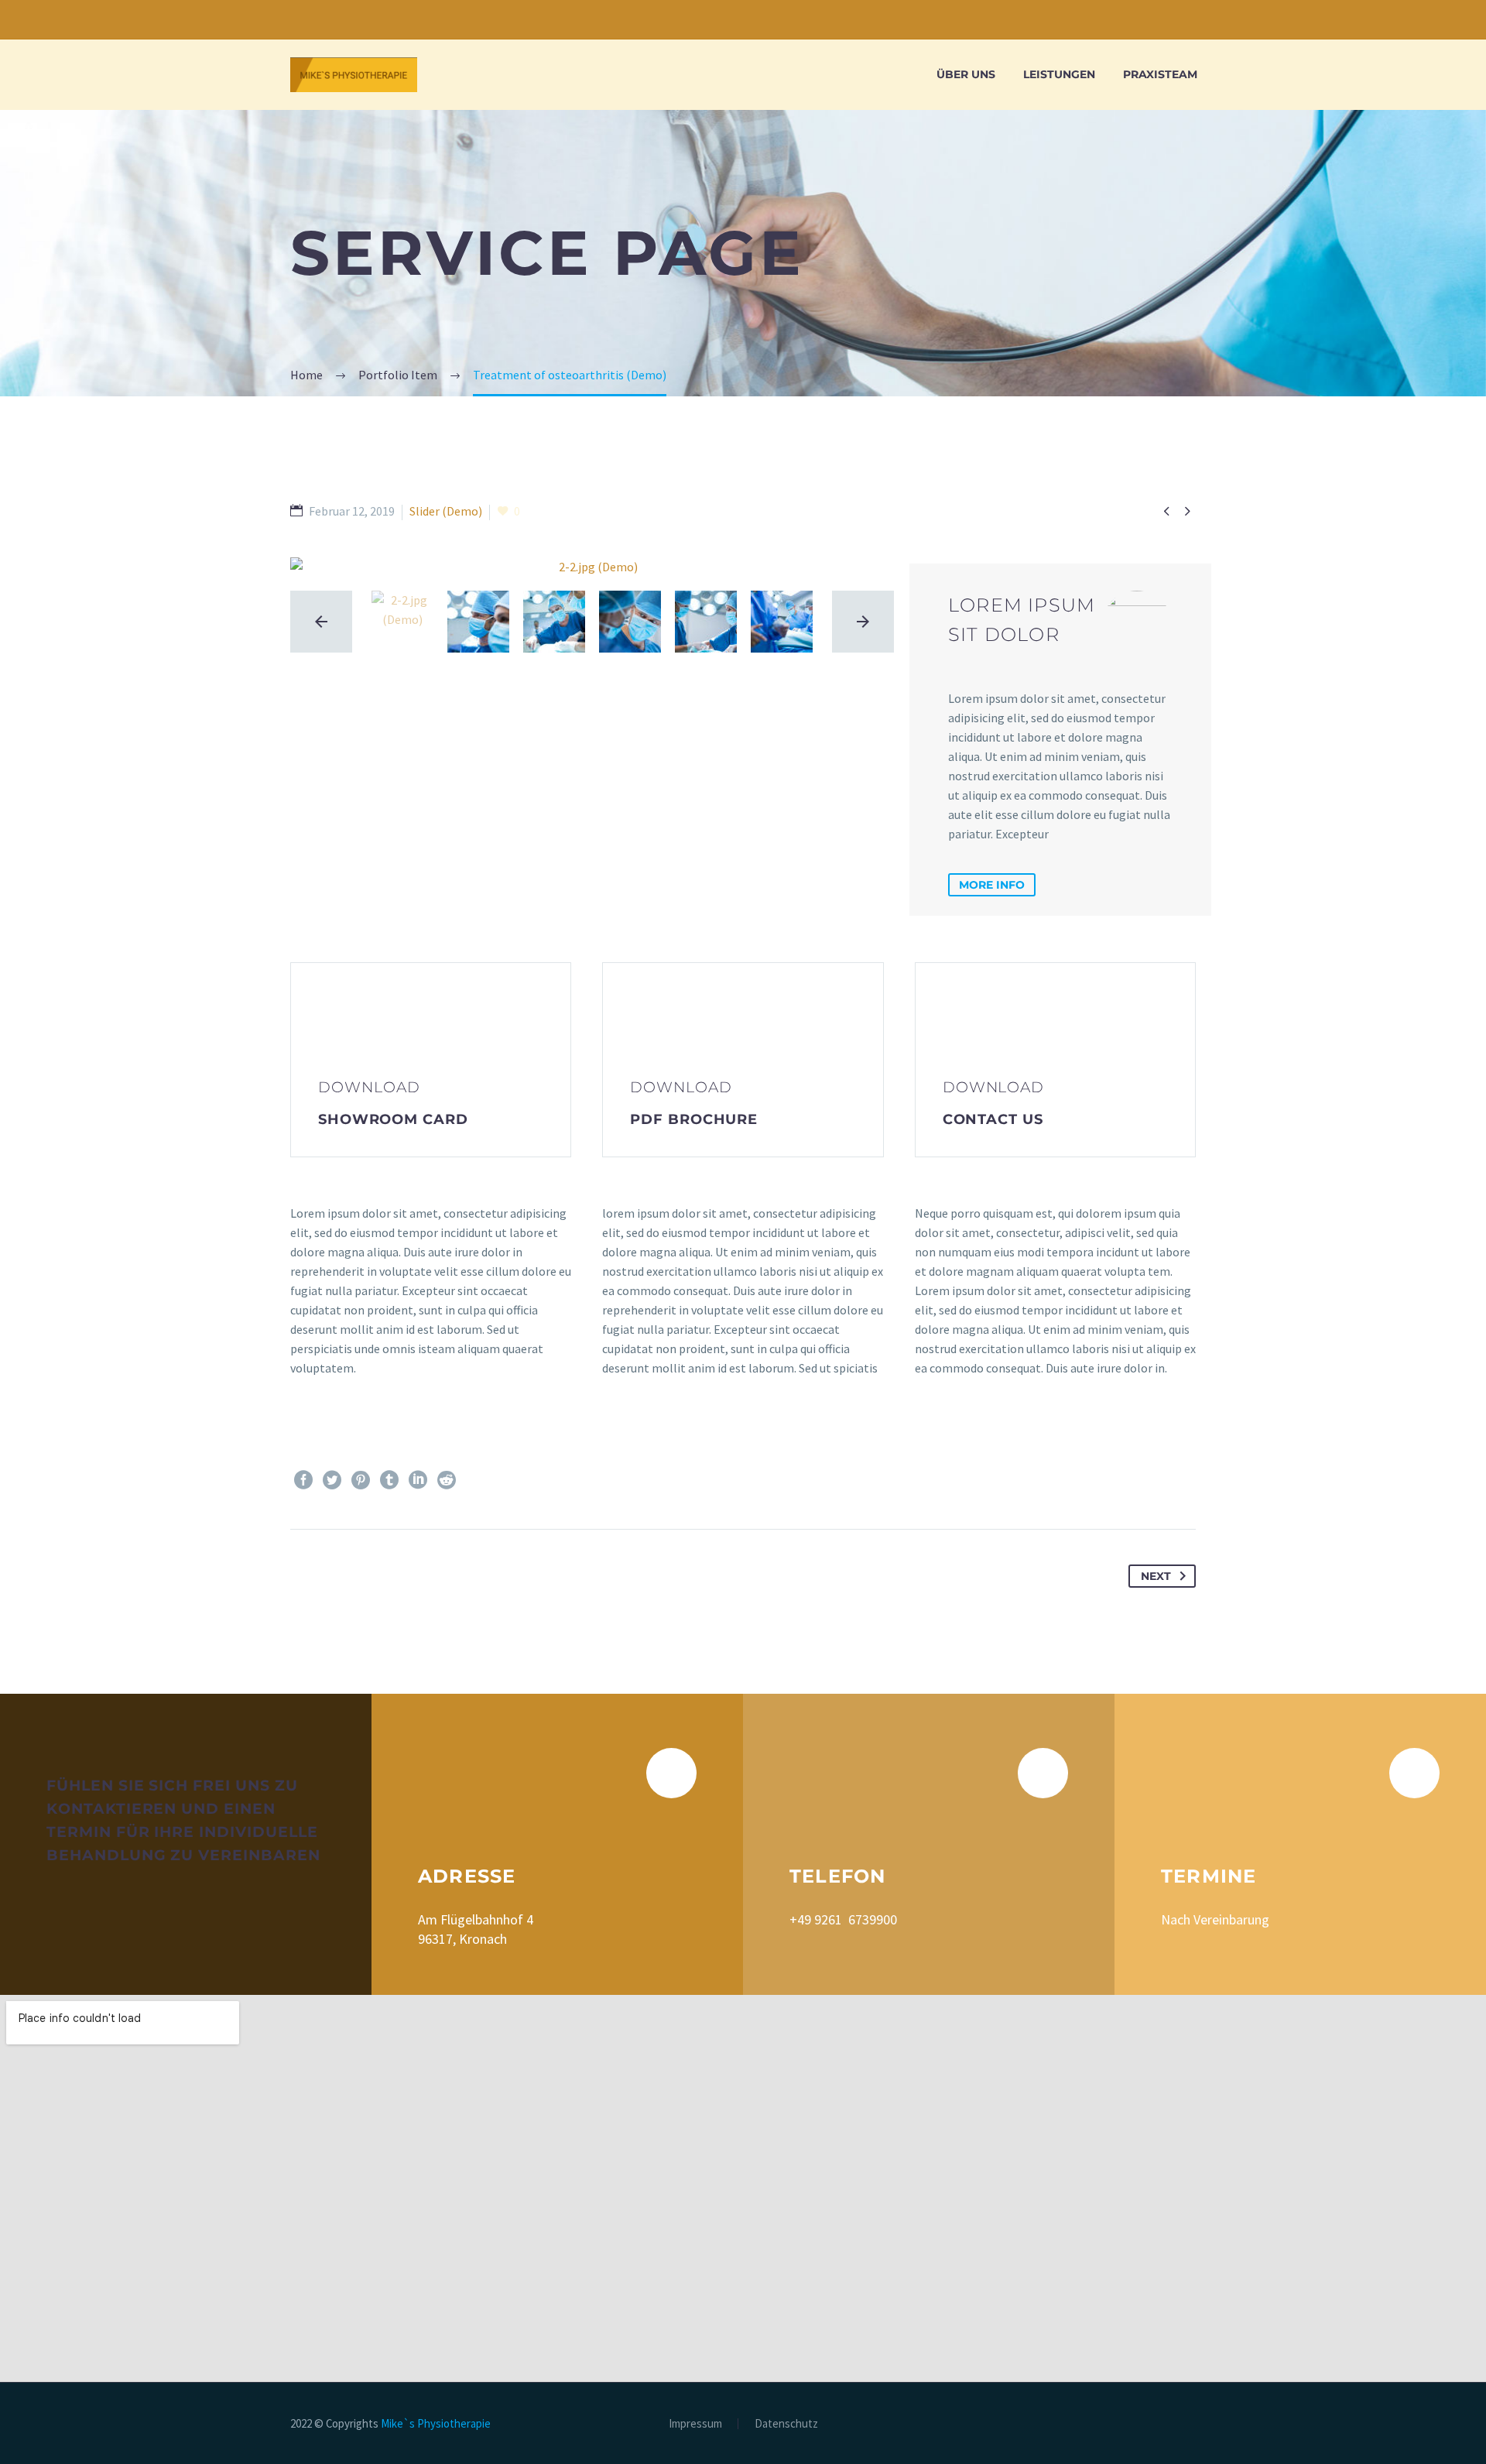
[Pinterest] (361, 1480)
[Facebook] (303, 1480)
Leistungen (1059, 74)
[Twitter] (332, 1480)
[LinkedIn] (418, 1480)
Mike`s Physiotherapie (436, 2423)
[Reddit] (447, 1480)
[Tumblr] (389, 1480)
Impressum (695, 2424)
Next (1156, 1576)
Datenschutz (786, 2424)
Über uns (966, 74)
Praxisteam (1160, 74)
